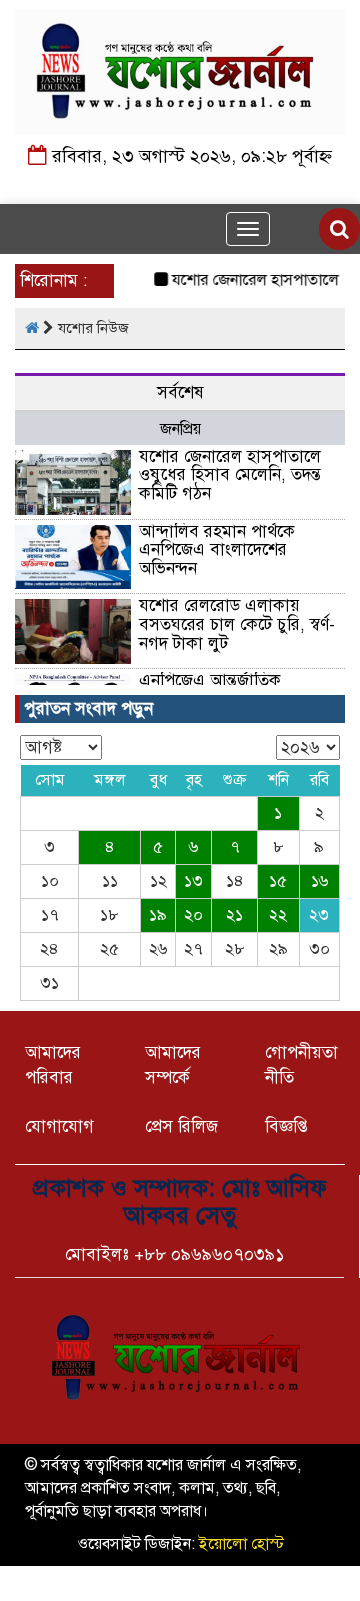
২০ (193, 915)
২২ (278, 915)
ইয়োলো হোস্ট (241, 1544)
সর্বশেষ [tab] (180, 392)
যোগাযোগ (59, 1126)
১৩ (193, 881)
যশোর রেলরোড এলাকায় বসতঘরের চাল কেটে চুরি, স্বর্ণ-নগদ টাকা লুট (237, 624)
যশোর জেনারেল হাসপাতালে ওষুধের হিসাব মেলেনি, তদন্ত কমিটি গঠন (230, 475)
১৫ (278, 881)
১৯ (158, 915)
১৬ (319, 881)
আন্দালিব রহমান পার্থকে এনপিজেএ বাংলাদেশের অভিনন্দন (217, 550)
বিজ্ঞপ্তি (286, 1126)
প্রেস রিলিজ (181, 1126)
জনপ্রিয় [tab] (180, 429)
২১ (234, 915)
